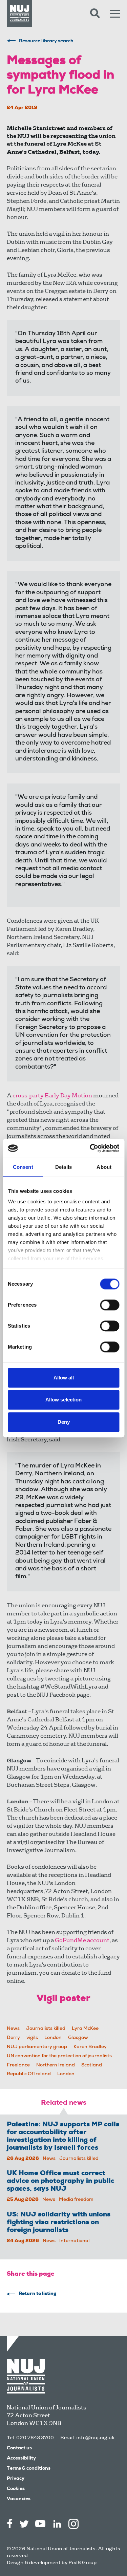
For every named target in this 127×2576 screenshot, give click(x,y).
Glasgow (78, 2038)
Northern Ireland (56, 2065)
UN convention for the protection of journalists (59, 2056)
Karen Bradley (90, 2047)
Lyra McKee (85, 2029)
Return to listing (38, 2294)
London (53, 2038)
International (75, 2241)
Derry (13, 2038)
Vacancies (19, 2499)
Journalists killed (46, 2029)
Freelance (18, 2065)
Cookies (16, 2489)
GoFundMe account (82, 1940)
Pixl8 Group (82, 2562)
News (13, 2029)
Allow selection (63, 1400)
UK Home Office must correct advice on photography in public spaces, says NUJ (60, 2182)
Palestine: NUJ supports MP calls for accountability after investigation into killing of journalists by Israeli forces (63, 2137)
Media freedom (76, 2200)
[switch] (110, 1305)
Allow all (64, 1378)
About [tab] (104, 1167)
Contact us (19, 2448)
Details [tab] (63, 1167)
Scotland (92, 2065)
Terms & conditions (29, 2469)
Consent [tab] (23, 1167)
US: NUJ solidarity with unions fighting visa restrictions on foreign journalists (59, 2223)
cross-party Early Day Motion (52, 1096)
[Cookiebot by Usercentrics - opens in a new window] (90, 1148)
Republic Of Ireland (29, 2074)
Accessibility (21, 2459)
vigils (32, 2038)
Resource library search (46, 41)
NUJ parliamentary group (37, 2047)
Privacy (16, 2479)
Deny (64, 1422)
